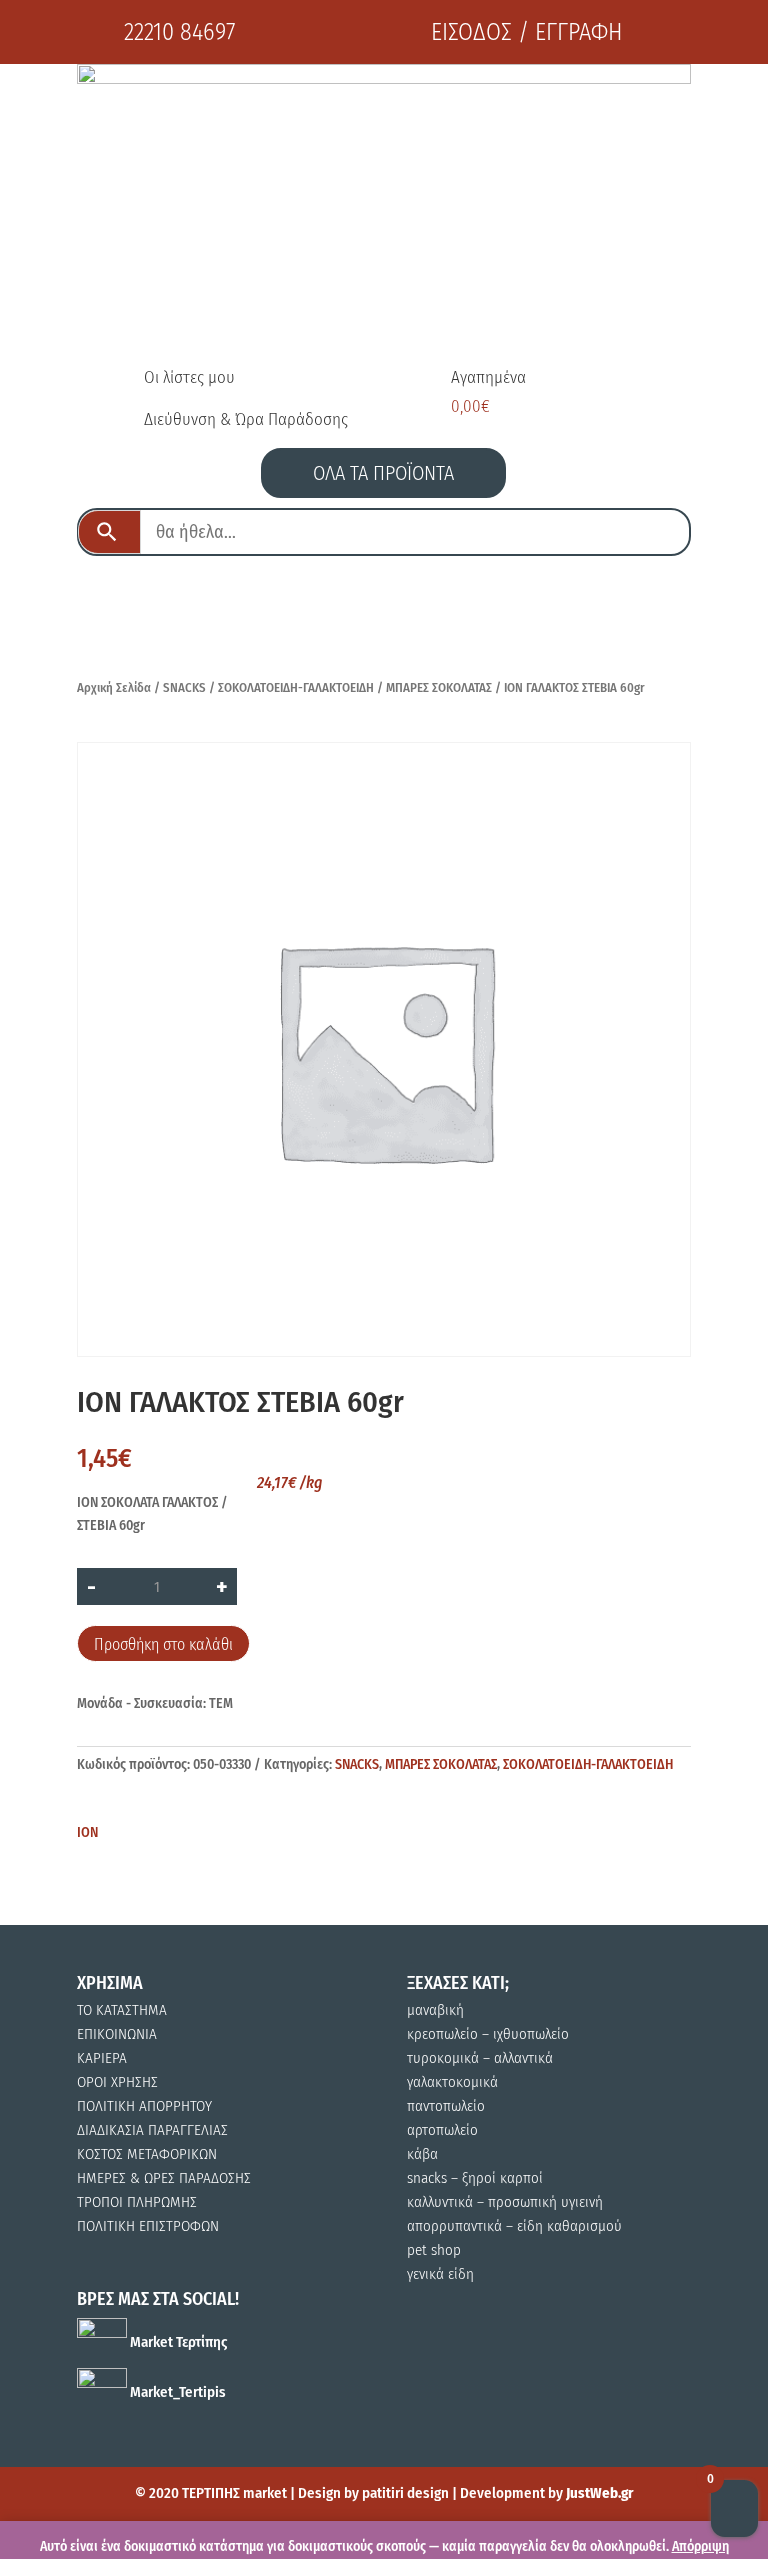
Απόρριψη (700, 2546)
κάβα (422, 2154)
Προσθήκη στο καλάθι (163, 1644)
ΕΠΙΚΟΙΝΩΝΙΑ (117, 2034)
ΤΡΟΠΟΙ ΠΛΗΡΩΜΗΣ (137, 2202)
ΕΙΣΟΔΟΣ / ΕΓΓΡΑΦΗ (526, 32)
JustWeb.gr (599, 2493)
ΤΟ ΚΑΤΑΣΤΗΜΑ (122, 2010)
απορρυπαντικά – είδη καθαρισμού (514, 2226)
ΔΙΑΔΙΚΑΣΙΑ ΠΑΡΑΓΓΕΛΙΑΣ (152, 2130)
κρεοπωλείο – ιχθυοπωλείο (488, 2034)
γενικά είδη (440, 2274)
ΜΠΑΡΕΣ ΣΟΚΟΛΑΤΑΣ (439, 687)
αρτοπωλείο (442, 2130)
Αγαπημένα (488, 377)
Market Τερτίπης (177, 2342)
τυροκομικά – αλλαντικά (480, 2058)
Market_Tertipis (176, 2392)
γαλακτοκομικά (452, 2082)
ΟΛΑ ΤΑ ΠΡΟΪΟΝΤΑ (383, 473)
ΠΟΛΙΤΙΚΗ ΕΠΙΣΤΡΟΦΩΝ (148, 2226)
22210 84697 (179, 32)
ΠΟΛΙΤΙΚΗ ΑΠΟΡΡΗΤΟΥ (144, 2106)
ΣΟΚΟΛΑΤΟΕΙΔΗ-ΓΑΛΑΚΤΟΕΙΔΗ (296, 687)
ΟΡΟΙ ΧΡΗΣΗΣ (117, 2082)
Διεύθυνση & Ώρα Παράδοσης (246, 419)
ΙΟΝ (87, 1832)
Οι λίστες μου (189, 377)
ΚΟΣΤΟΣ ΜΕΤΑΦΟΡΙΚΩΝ (147, 2154)
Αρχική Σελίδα (114, 687)
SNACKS (184, 687)
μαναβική (435, 2010)
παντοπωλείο (446, 2106)
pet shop (434, 2250)
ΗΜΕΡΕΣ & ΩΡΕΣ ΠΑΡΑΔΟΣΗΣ (164, 2178)
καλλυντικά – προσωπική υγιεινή (505, 2202)
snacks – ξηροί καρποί (475, 2178)
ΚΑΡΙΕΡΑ (102, 2058)
